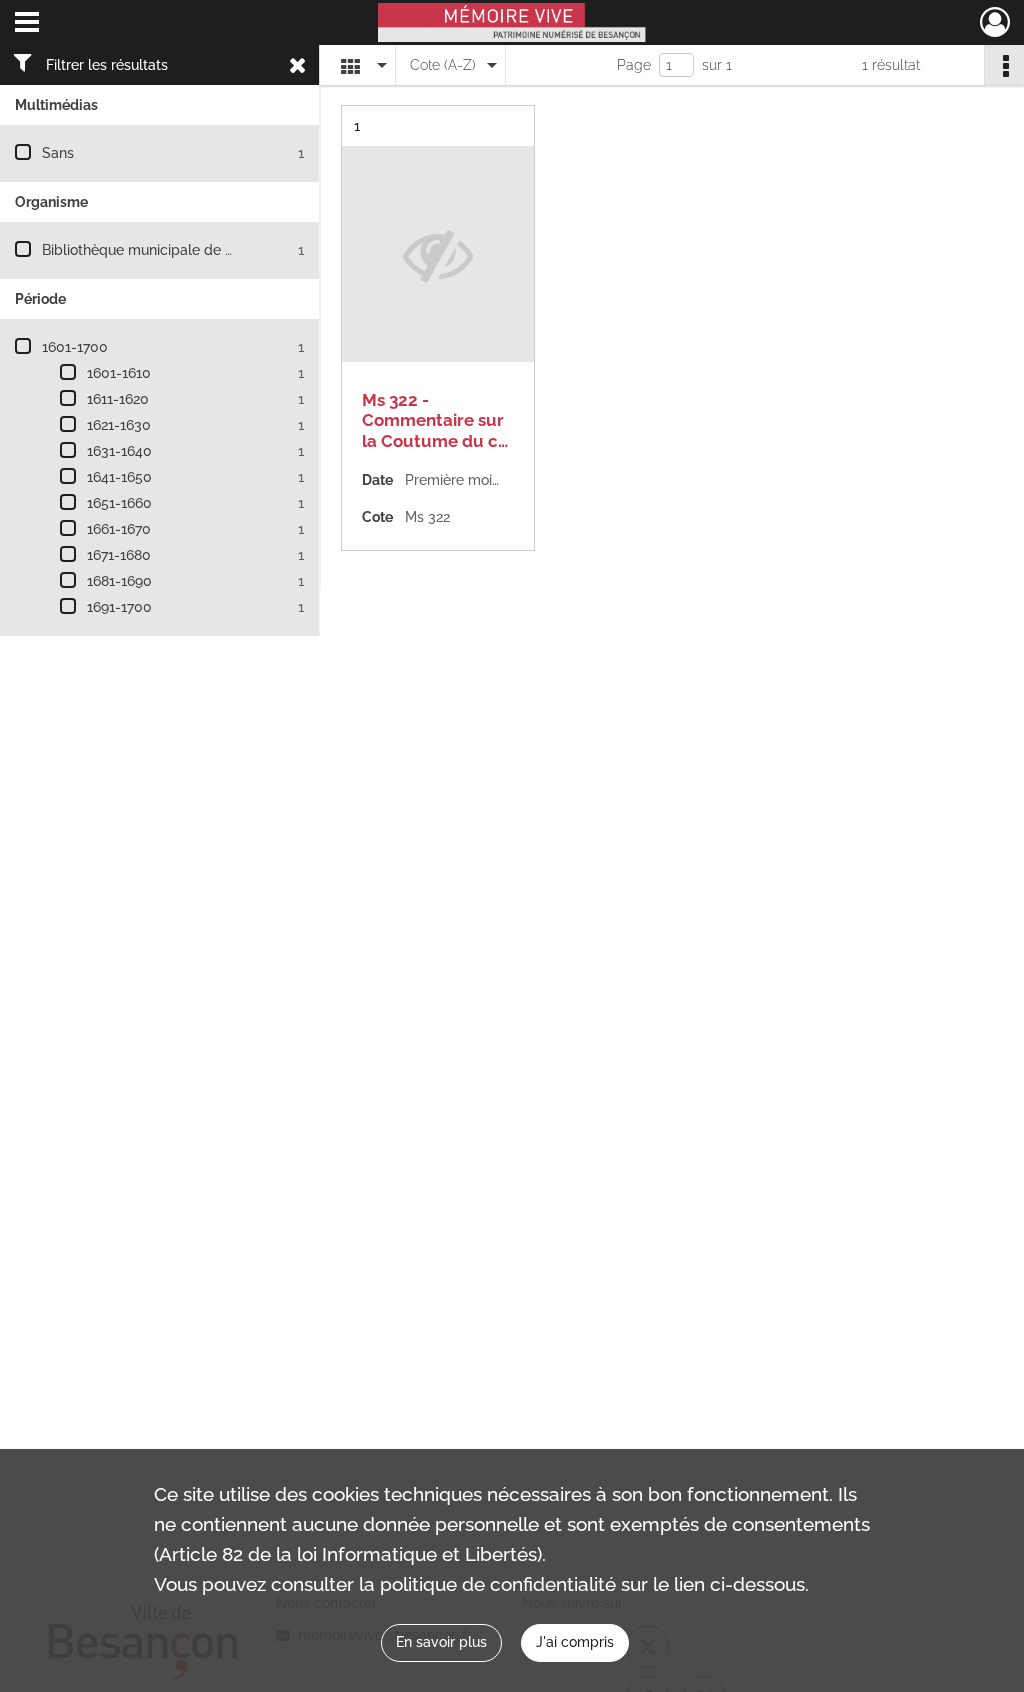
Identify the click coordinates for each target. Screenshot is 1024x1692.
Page (634, 65)
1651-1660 (119, 503)
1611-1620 (118, 399)
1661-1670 (119, 529)
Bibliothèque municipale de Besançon (165, 250)
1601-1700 (75, 347)
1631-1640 (119, 451)
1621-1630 (119, 425)
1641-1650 (119, 477)
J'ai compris (575, 1642)
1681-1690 (119, 581)
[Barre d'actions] (1004, 65)
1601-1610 (119, 373)
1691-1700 (119, 607)
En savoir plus (441, 1642)
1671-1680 (119, 555)
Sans (58, 153)
